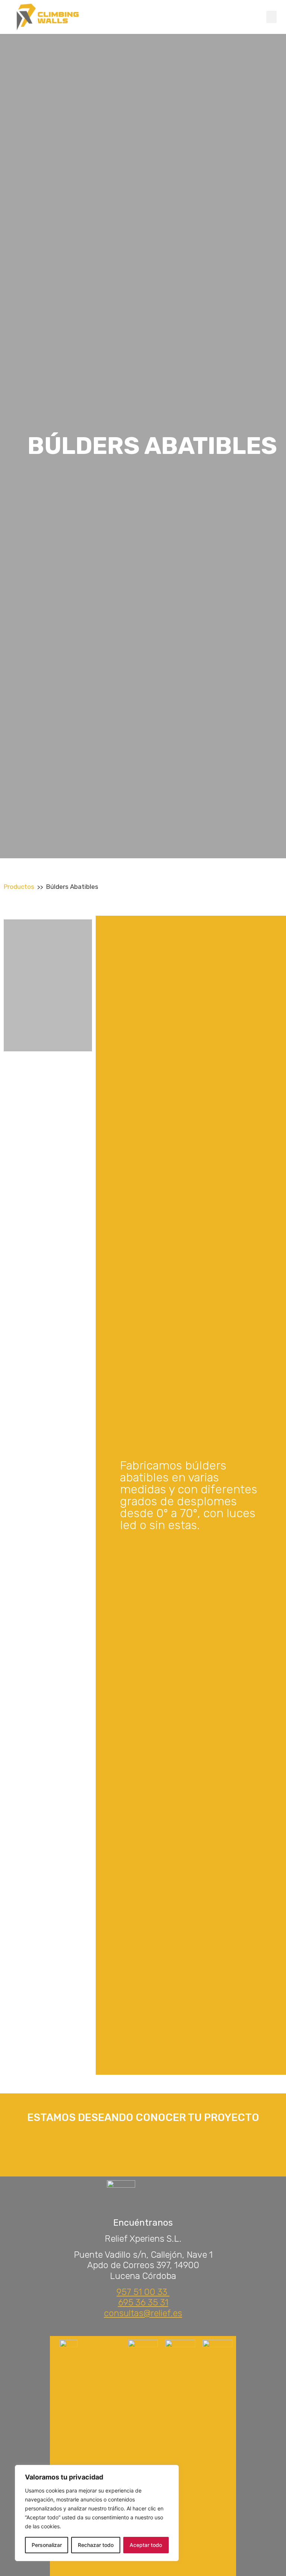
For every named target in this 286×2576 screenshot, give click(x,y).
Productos (19, 887)
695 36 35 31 (143, 2302)
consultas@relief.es (143, 2313)
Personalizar (47, 2545)
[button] (271, 17)
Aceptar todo (146, 2545)
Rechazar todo (96, 2545)
